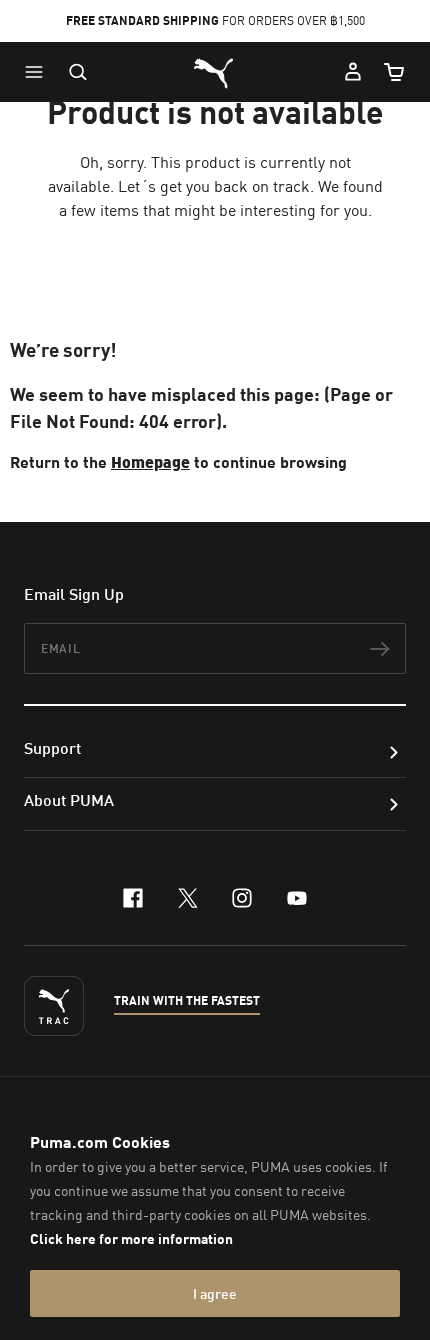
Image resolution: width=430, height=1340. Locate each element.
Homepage (150, 461)
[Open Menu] (39, 72)
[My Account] (353, 72)
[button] (39, 72)
